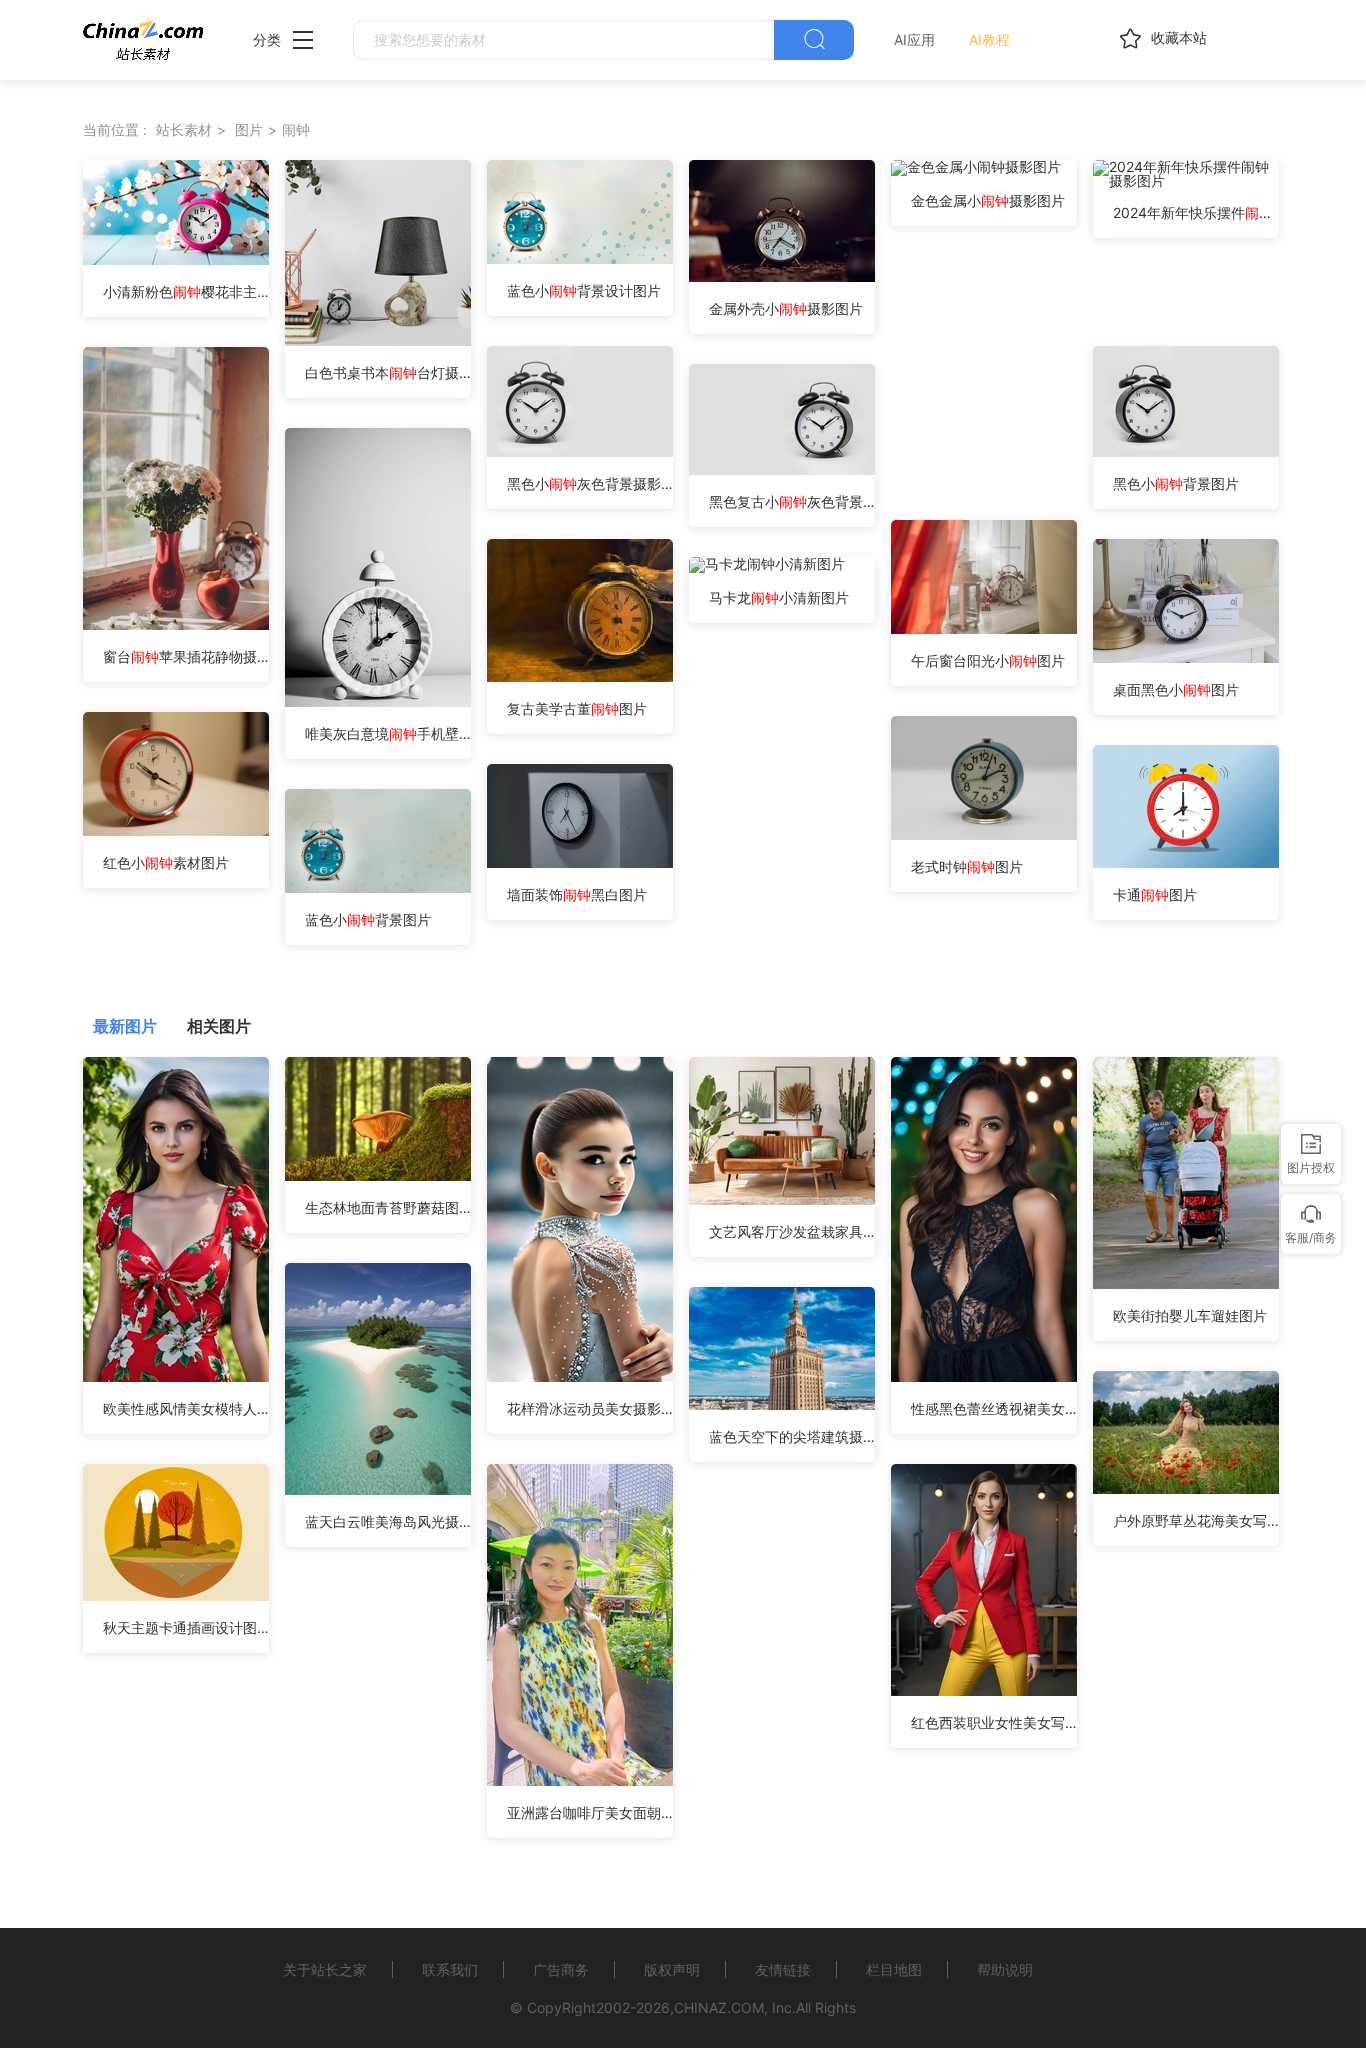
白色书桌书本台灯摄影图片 (388, 372)
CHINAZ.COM (719, 2007)
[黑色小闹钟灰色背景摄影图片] (580, 451)
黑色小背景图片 (1176, 483)
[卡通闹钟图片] (1186, 862)
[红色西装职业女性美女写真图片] (984, 1690)
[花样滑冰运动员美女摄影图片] (580, 1376)
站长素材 (184, 129)
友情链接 (783, 1969)
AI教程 (989, 39)
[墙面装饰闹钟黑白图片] (580, 862)
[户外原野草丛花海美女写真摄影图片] (1186, 1488)
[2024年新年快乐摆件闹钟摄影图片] (1186, 180)
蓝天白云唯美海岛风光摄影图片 (388, 1521)
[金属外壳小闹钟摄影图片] (782, 276)
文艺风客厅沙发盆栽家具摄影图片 (792, 1231)
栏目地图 (894, 1969)
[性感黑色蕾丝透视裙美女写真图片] (984, 1376)
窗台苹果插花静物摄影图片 (186, 656)
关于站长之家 (325, 1969)
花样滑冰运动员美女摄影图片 (590, 1408)
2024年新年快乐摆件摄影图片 (1196, 212)
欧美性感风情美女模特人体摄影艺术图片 (186, 1408)
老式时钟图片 (967, 866)
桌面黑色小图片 (1176, 689)
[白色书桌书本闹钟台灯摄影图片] (378, 340)
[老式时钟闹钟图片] (984, 834)
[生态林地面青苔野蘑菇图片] (378, 1175)
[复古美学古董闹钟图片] (595, 676)
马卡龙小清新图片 (779, 597)
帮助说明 (1005, 1969)
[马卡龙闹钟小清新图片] (767, 563)
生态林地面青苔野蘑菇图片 (388, 1207)
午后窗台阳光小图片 (988, 660)
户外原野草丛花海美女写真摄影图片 (1196, 1520)
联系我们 (450, 1969)
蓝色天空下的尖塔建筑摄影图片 (792, 1436)
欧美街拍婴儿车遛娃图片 (1190, 1315)
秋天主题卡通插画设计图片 (186, 1627)
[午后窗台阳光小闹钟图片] (984, 628)
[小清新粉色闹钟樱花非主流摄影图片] (176, 259)
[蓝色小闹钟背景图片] (378, 887)
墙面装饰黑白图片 (577, 894)
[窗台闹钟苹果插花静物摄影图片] (176, 624)
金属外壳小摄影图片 (786, 308)
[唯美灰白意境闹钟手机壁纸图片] (378, 701)
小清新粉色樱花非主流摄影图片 (186, 291)
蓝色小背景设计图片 (584, 290)
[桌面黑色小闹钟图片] (1186, 657)
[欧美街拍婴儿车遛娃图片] (1186, 1283)
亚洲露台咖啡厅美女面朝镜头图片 (590, 1812)
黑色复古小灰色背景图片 (792, 501)
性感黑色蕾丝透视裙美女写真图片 (994, 1408)
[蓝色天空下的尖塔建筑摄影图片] (782, 1404)
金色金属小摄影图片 (988, 200)
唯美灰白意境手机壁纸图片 (388, 733)
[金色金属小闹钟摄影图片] (976, 166)
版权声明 (672, 1969)
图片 (249, 129)
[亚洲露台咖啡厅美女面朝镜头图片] (580, 1780)
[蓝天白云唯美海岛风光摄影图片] (378, 1489)
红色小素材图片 (166, 862)
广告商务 (561, 1969)
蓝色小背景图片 (368, 919)
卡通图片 (1155, 894)
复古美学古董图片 (577, 708)
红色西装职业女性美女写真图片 (994, 1722)
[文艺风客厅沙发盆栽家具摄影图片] (782, 1199)
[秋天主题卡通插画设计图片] (176, 1595)
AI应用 (914, 39)
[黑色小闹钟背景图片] (1186, 451)
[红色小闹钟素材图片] (176, 830)
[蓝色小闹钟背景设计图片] (580, 258)
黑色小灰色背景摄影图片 (590, 483)
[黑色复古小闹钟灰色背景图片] (782, 469)
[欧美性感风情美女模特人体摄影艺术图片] (176, 1376)
